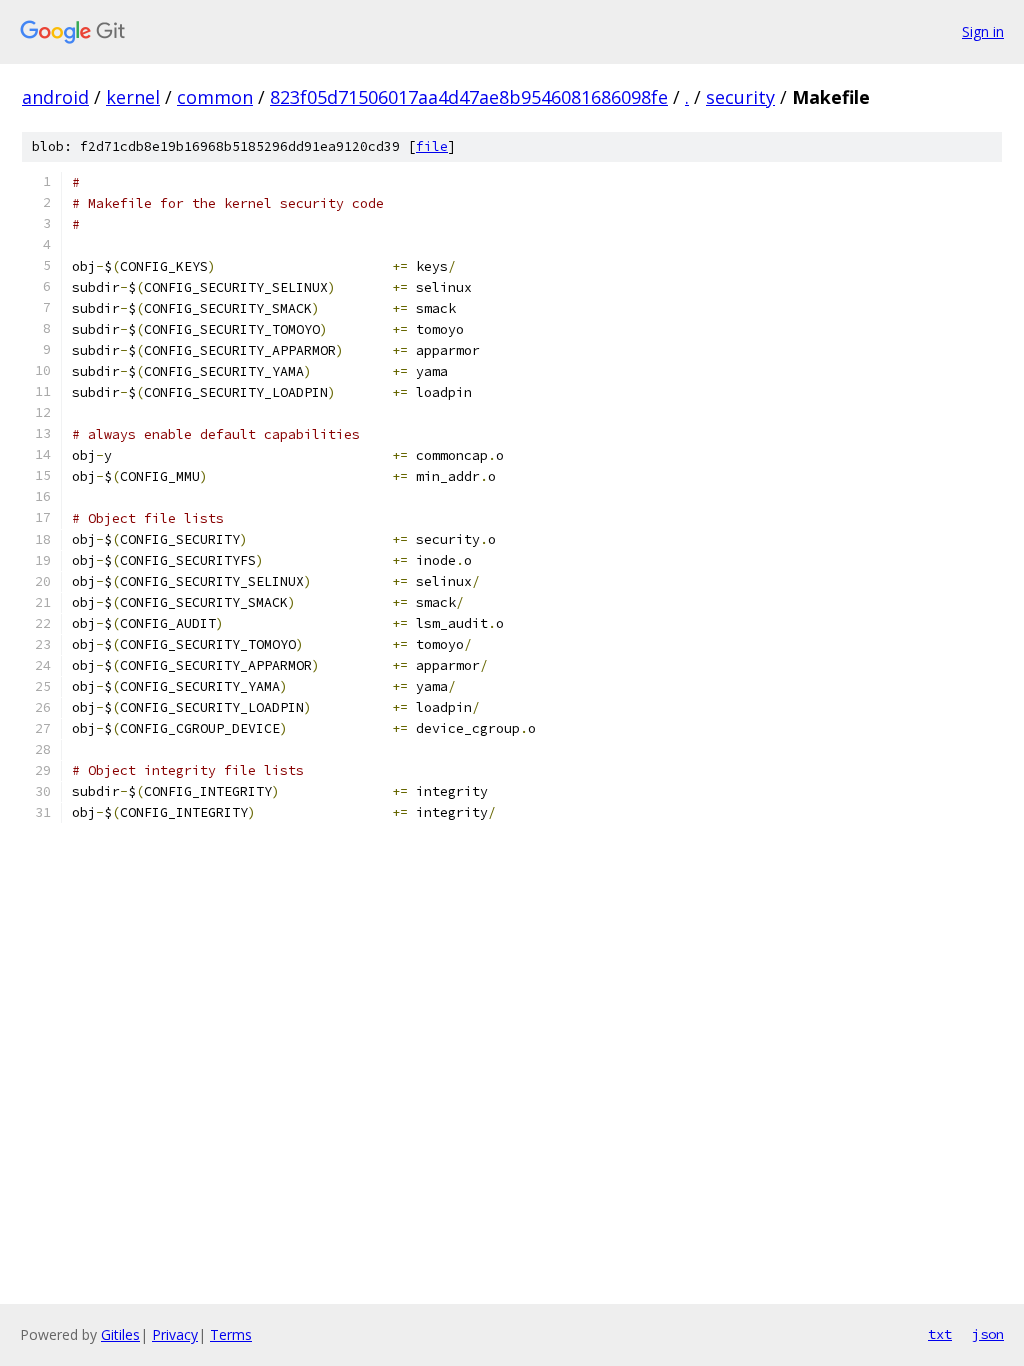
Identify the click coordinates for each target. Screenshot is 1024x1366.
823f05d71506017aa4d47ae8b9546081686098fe (469, 97)
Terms (231, 1334)
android (55, 97)
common (215, 97)
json (988, 1334)
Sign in (983, 31)
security (740, 97)
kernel (133, 97)
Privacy (175, 1334)
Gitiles (120, 1334)
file (432, 146)
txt (940, 1334)
